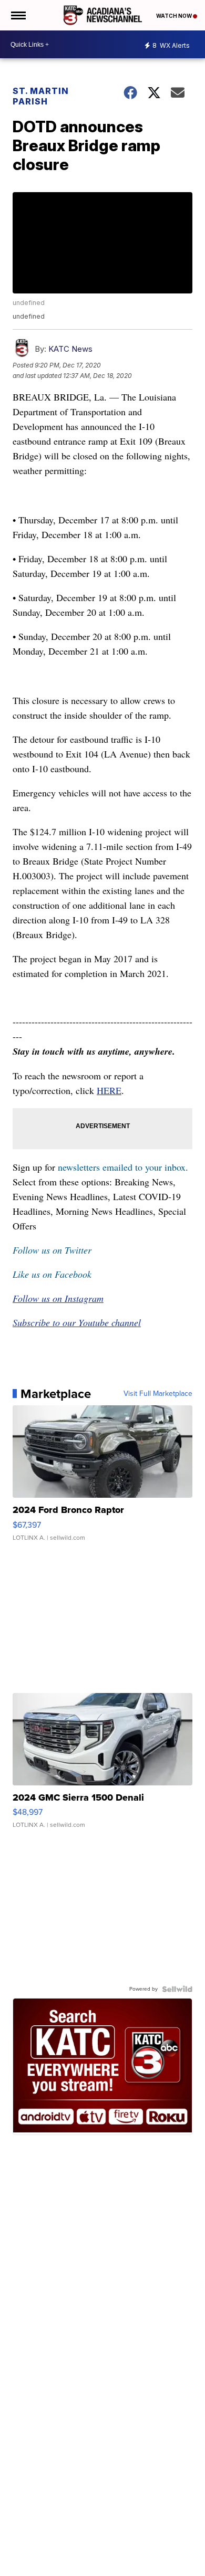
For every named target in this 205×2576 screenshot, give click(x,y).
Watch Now (175, 16)
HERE (109, 1090)
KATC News (70, 349)
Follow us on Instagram (58, 1298)
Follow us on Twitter (52, 1250)
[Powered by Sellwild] (177, 1989)
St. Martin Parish (41, 96)
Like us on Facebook (52, 1274)
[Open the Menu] (18, 15)
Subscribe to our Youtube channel (77, 1322)
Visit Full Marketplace (158, 1394)
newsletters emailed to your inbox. (123, 1167)
